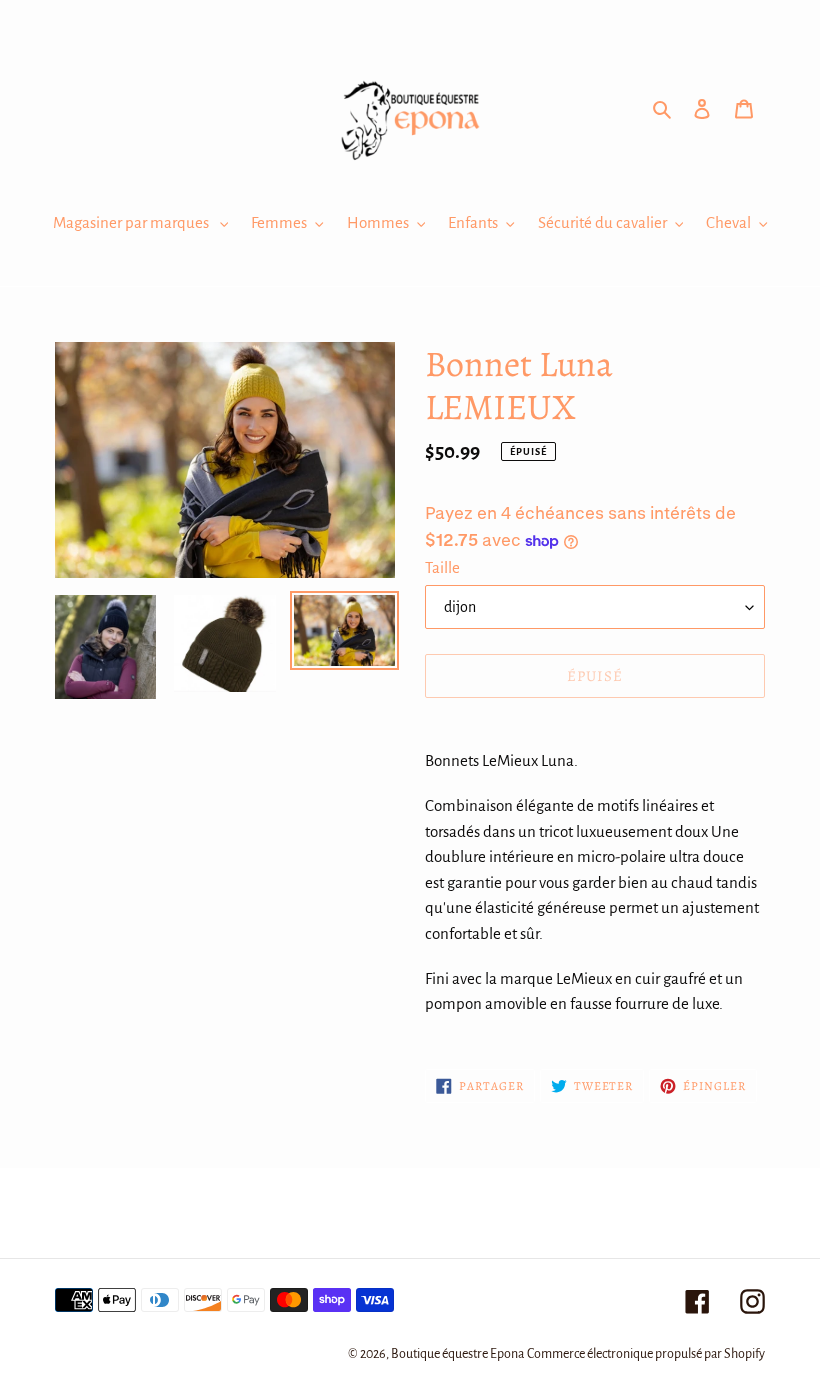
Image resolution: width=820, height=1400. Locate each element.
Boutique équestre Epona (457, 1354)
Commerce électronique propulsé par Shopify (646, 1354)
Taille (442, 567)
